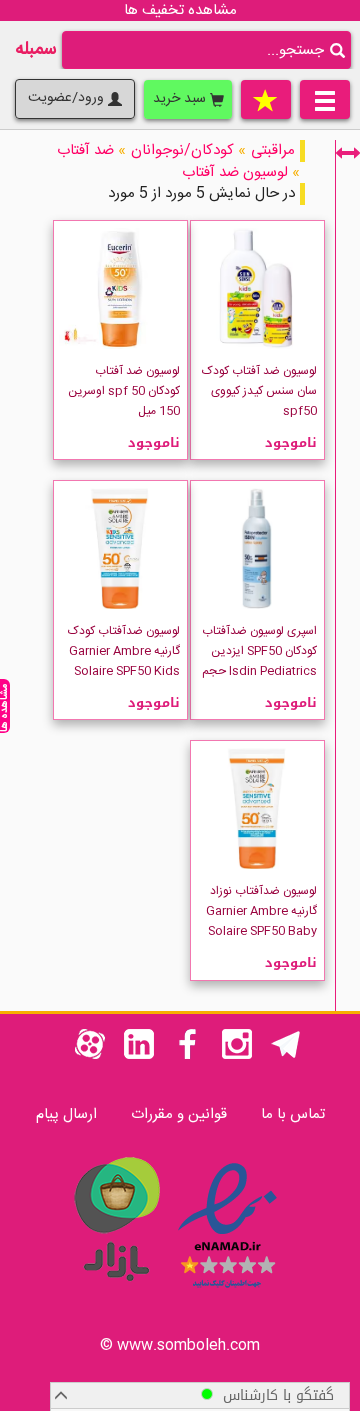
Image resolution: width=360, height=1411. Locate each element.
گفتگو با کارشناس (273, 1395)
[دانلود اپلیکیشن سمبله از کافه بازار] (116, 1291)
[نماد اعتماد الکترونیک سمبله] (227, 1291)
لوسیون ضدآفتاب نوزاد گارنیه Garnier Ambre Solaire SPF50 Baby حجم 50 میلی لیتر (261, 921)
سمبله (36, 50)
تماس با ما (293, 1114)
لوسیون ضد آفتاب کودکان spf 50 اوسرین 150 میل (124, 391)
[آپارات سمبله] (90, 1055)
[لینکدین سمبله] (139, 1055)
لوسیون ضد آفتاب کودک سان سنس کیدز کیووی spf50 (259, 391)
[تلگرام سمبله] (286, 1055)
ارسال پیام (66, 1114)
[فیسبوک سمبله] (188, 1055)
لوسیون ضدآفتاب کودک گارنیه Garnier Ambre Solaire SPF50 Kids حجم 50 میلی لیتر (124, 661)
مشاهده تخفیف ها (180, 10)
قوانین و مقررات (179, 1114)
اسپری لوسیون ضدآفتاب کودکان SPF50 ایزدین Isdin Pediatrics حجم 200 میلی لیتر (259, 661)
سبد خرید (181, 99)
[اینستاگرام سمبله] (237, 1055)
